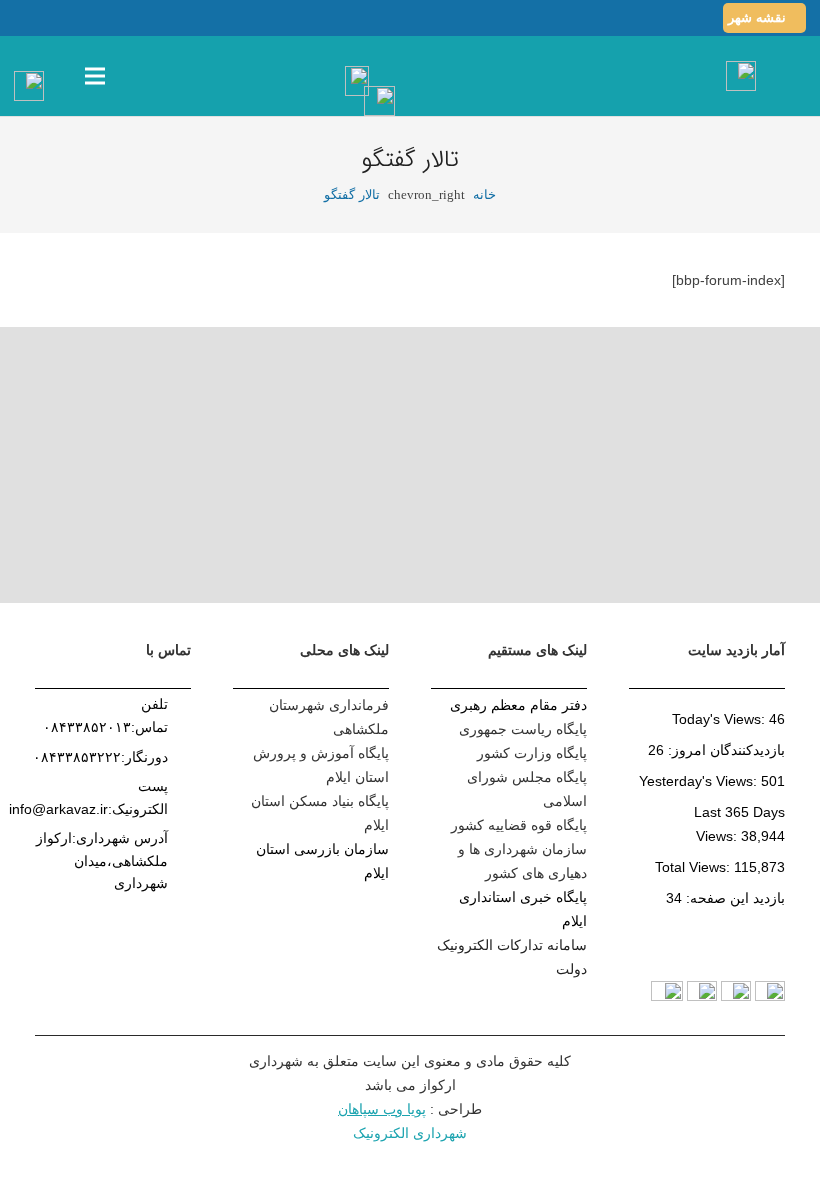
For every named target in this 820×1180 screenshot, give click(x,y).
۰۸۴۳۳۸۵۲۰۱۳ (87, 727)
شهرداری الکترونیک (410, 1133)
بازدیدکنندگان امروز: (724, 750)
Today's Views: (720, 719)
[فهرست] (95, 76)
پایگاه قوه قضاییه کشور (519, 825)
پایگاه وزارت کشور (532, 753)
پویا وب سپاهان (382, 1109)
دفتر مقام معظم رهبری (518, 705)
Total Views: (694, 867)
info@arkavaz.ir (58, 809)
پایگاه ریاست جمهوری (523, 729)
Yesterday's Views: (700, 781)
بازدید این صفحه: (733, 898)
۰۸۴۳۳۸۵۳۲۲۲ (77, 757)
